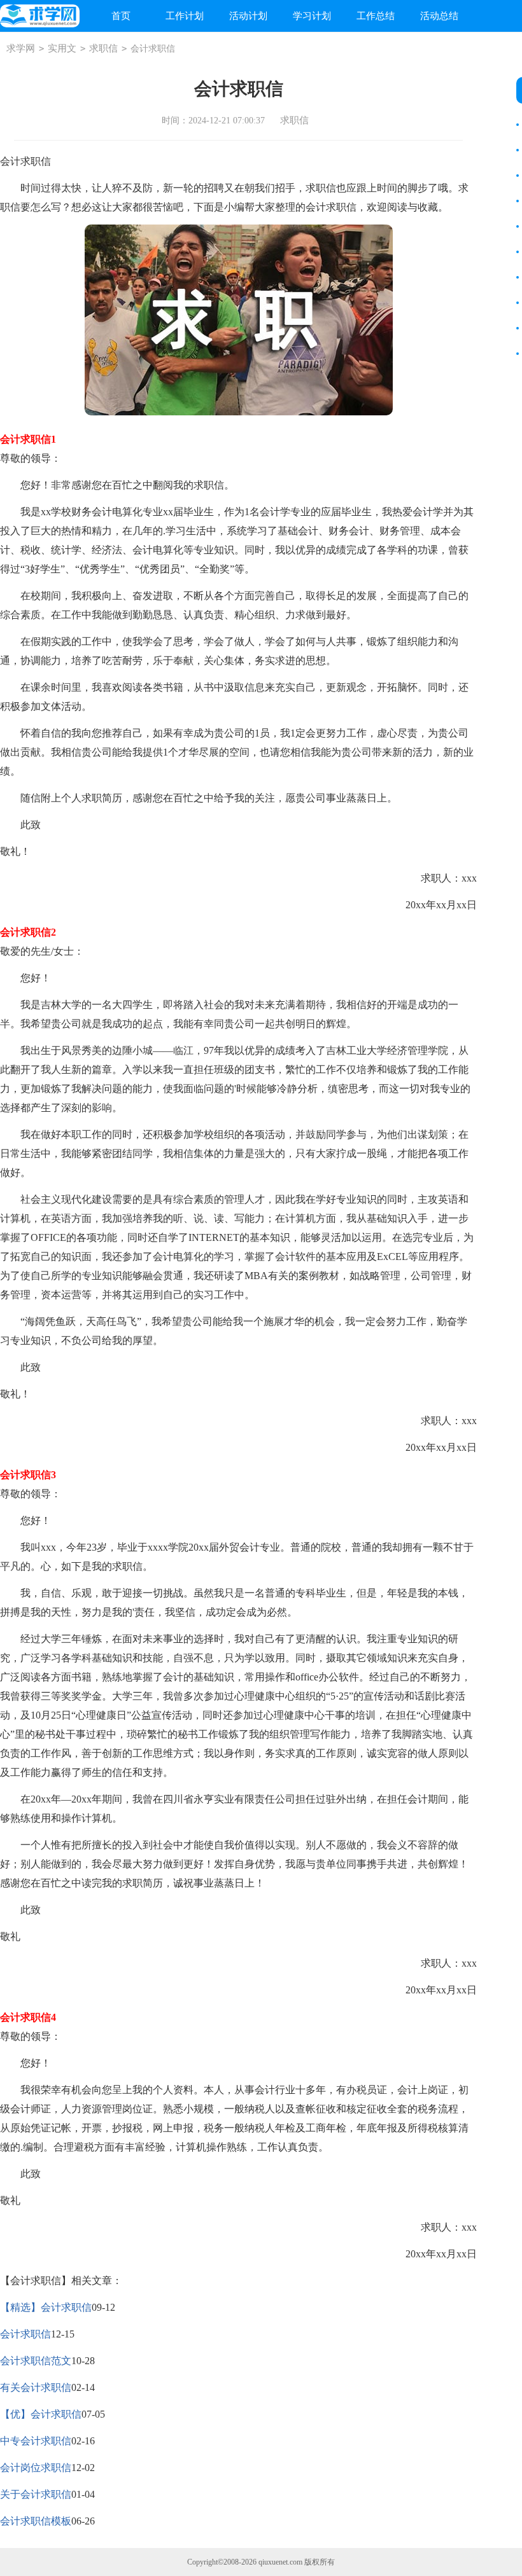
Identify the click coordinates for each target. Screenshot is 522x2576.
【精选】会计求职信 (46, 2307)
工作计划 (185, 16)
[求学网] (40, 16)
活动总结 (439, 16)
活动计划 (248, 16)
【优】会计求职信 (41, 2414)
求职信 (103, 48)
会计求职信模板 (36, 2521)
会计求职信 (25, 2334)
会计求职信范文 (36, 2361)
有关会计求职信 (36, 2387)
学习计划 (312, 16)
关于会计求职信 (36, 2494)
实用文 (62, 48)
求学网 (21, 48)
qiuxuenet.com (280, 2562)
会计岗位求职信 (36, 2468)
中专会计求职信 (36, 2441)
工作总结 (376, 16)
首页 (121, 16)
